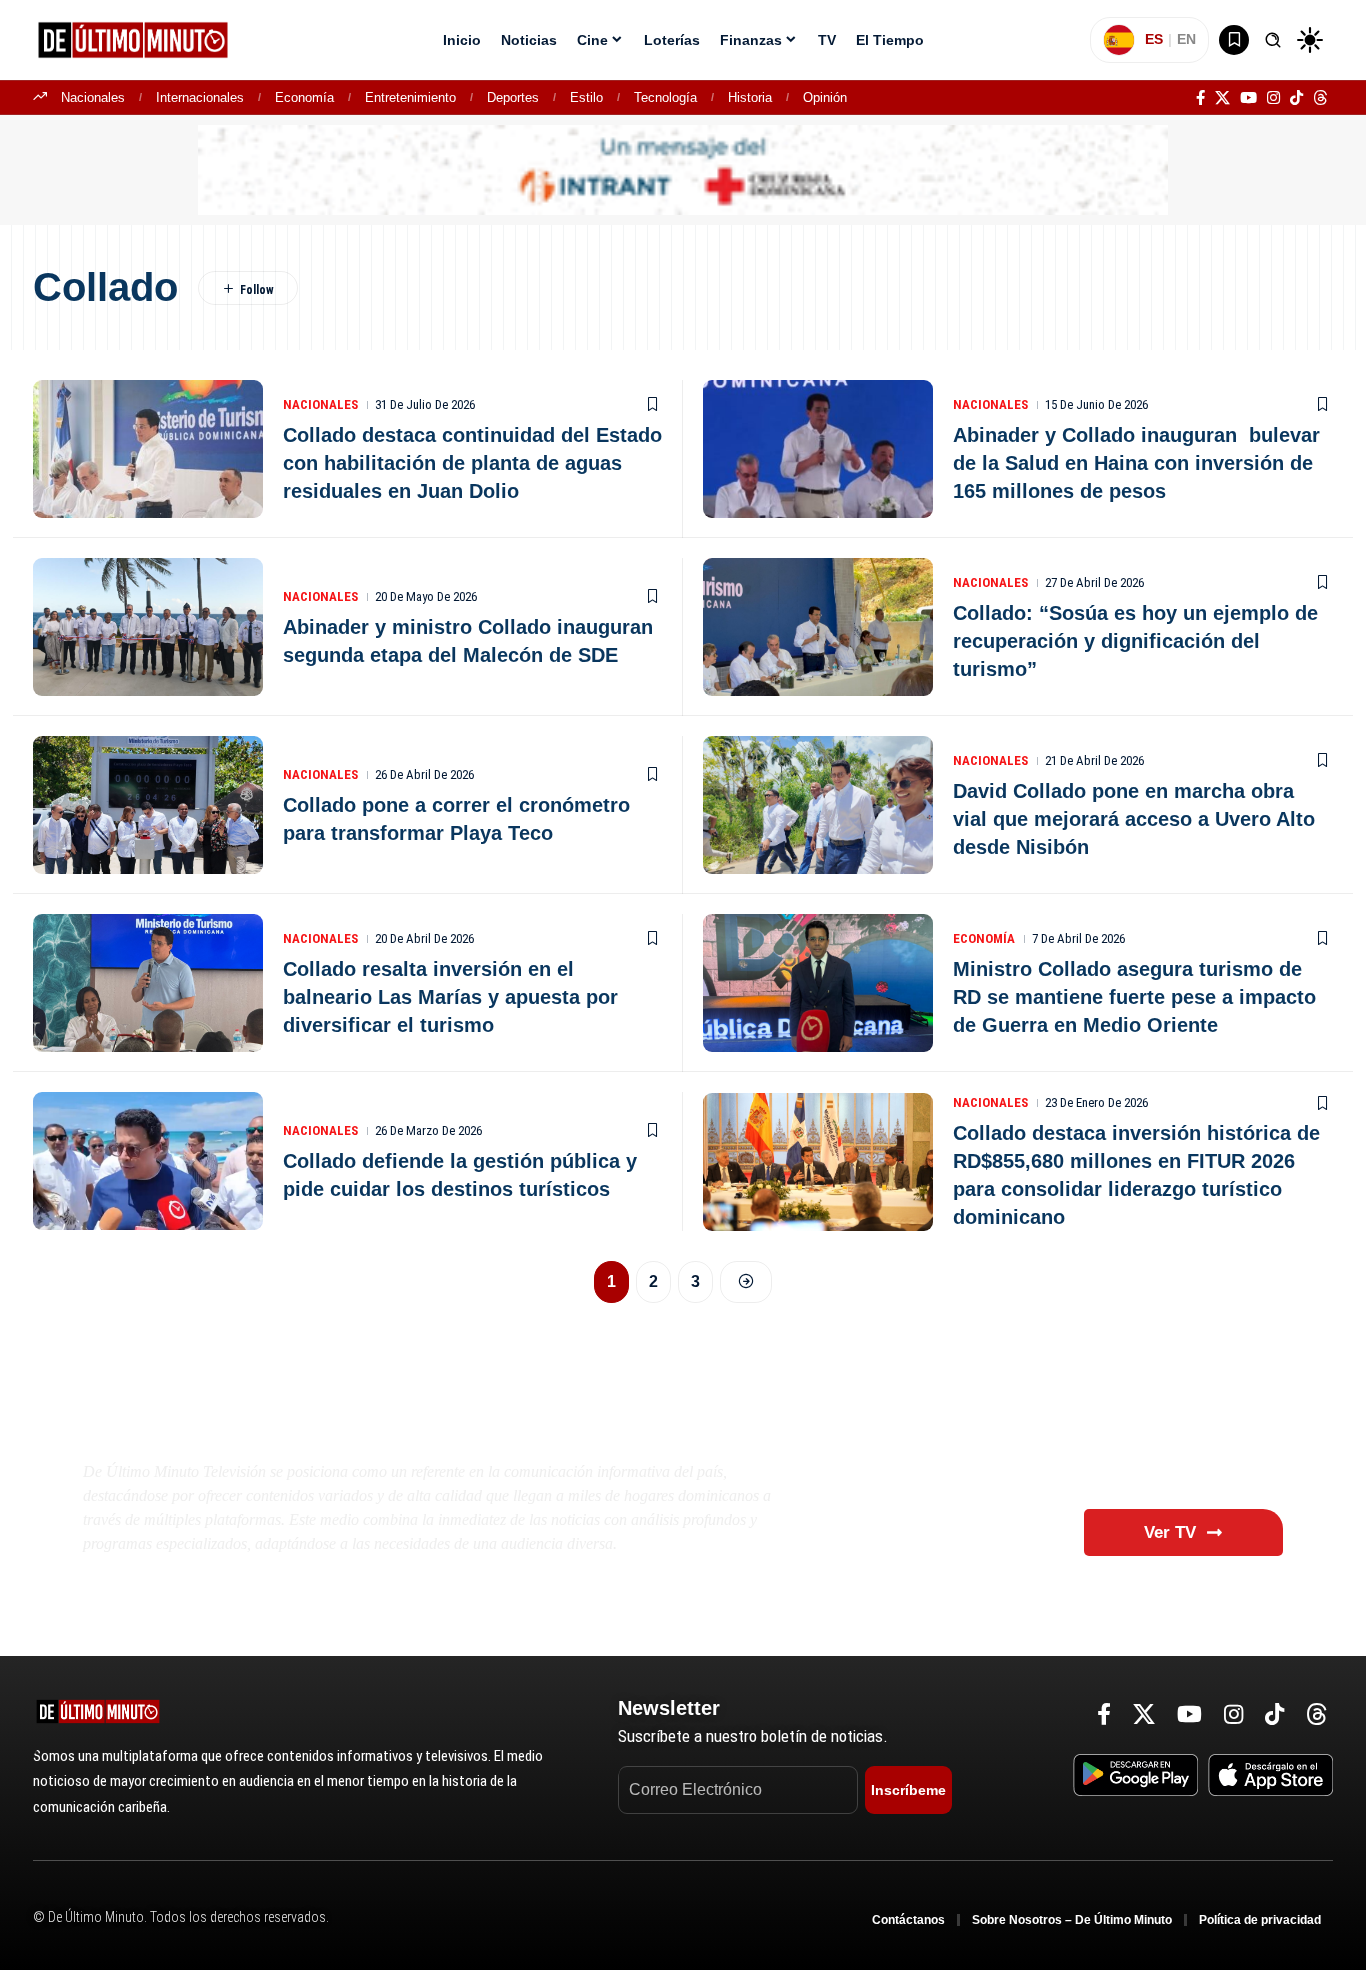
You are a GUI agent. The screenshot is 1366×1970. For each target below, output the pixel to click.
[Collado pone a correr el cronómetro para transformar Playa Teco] (148, 805)
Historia (750, 97)
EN (1186, 39)
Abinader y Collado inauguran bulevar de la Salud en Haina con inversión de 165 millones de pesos (1136, 463)
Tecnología (665, 97)
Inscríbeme (908, 1790)
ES (1154, 39)
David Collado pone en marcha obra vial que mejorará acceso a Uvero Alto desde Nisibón (1134, 819)
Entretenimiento (410, 97)
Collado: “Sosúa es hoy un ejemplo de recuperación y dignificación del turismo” (1135, 641)
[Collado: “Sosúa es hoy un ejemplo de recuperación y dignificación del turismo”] (818, 627)
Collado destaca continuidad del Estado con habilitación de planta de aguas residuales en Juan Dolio (472, 463)
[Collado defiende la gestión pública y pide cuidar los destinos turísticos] (148, 1161)
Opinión (825, 97)
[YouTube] (1248, 98)
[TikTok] (1296, 98)
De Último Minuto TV (249, 1423)
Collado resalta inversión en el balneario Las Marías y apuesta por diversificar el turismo (450, 997)
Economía (304, 97)
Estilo (586, 97)
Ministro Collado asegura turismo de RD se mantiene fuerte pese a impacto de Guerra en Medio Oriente (1134, 997)
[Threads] (1320, 98)
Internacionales (200, 97)
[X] (1222, 98)
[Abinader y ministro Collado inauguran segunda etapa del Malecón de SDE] (148, 627)
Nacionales (93, 97)
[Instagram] (1273, 98)
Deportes (513, 97)
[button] (1273, 40)
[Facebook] (1200, 98)
